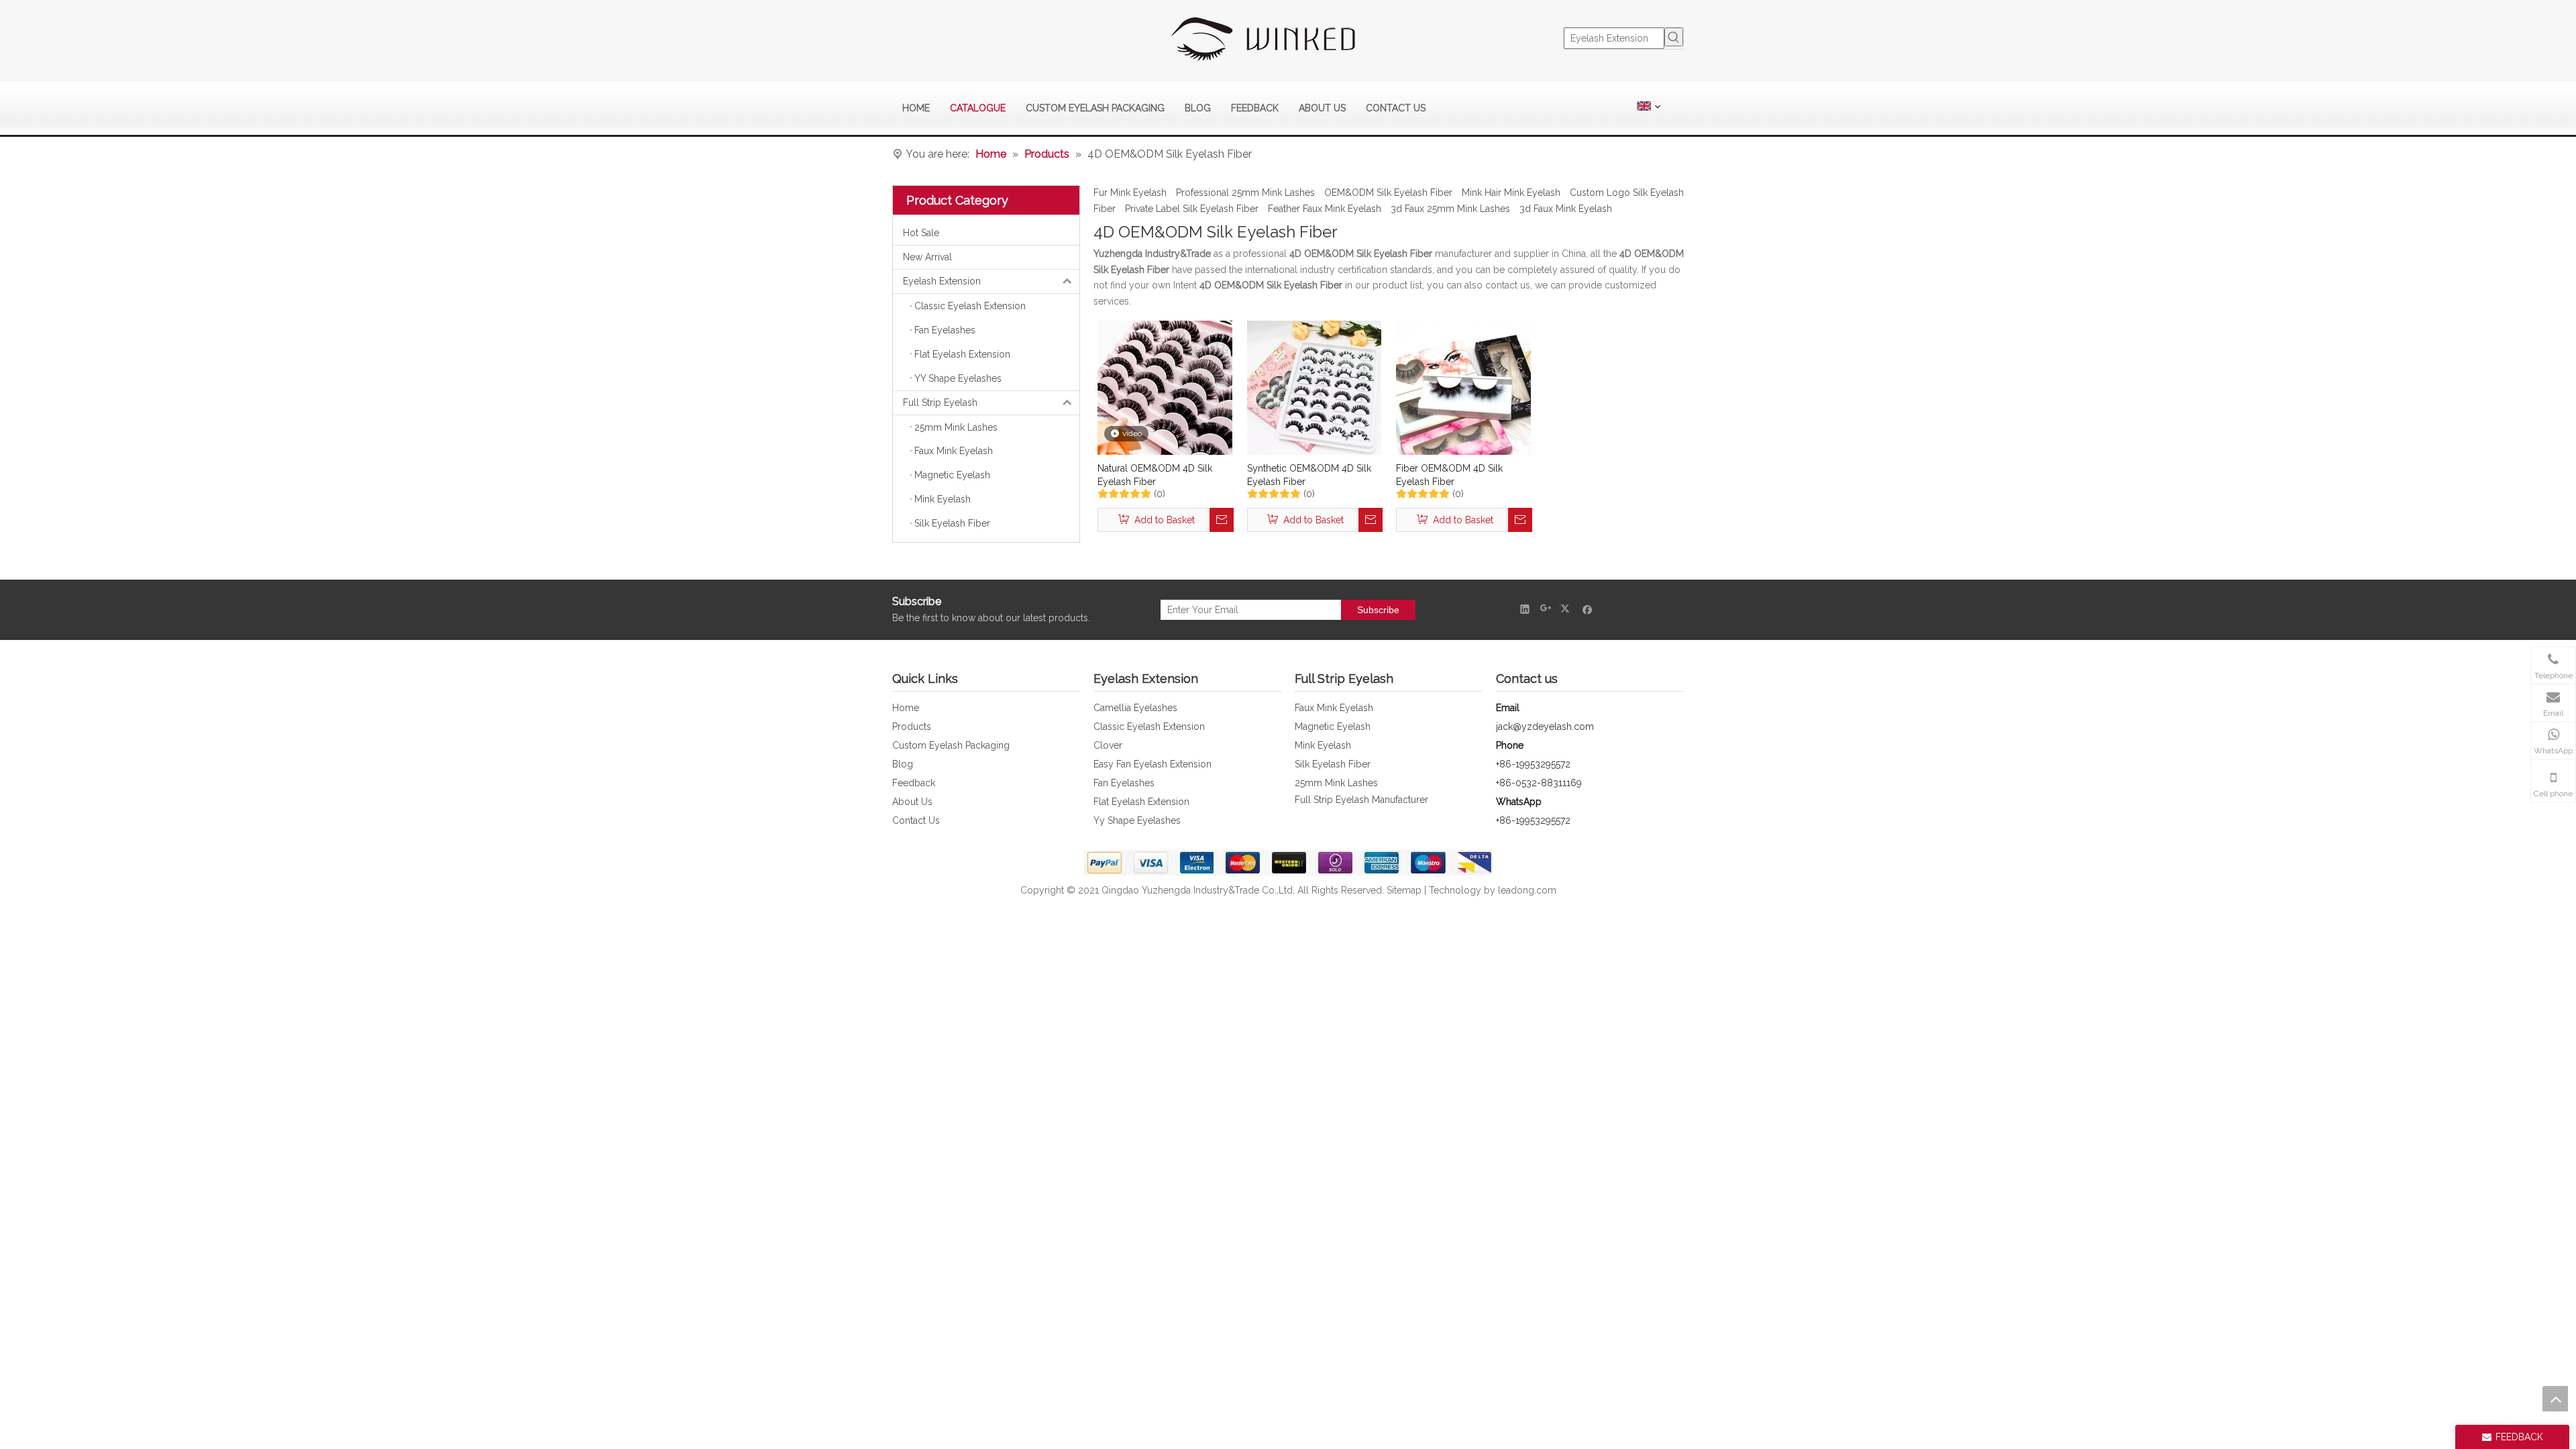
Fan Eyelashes (1124, 783)
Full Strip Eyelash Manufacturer (1361, 800)
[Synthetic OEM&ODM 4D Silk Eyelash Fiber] (1314, 387)
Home (906, 708)
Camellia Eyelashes (1135, 708)
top (2555, 1399)
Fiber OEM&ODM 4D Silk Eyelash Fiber (1449, 475)
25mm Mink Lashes (1336, 783)
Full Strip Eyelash (940, 402)
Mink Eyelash (1323, 745)
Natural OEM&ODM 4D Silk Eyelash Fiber (1155, 475)
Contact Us (916, 820)
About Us (912, 802)
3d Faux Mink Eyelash (1566, 209)
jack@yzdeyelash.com (1545, 727)
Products (912, 727)
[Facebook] (1588, 609)
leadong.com (1527, 890)
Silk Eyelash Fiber (1333, 764)
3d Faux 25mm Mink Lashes (1450, 209)
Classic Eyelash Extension (1149, 727)
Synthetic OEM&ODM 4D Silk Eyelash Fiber (1309, 475)
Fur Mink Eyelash (1130, 193)
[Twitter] (1567, 609)
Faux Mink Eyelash (1334, 708)
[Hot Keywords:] (1674, 37)
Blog (903, 764)
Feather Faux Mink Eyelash (1325, 209)
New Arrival (927, 257)
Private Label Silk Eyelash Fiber (1192, 209)
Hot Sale (921, 233)
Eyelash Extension (942, 281)
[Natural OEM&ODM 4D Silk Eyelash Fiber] (1165, 387)
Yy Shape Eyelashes (1137, 820)
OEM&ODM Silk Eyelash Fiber (1388, 193)
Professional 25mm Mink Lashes (1245, 193)
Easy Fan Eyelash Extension (1152, 764)
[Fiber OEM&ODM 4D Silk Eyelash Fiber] (1463, 387)
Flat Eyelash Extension (1141, 802)
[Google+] (1546, 609)
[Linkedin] (1525, 609)
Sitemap (1404, 890)
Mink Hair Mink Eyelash (1511, 193)
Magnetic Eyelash (1333, 727)
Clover (1108, 745)
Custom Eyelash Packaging (951, 745)
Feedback (914, 783)
